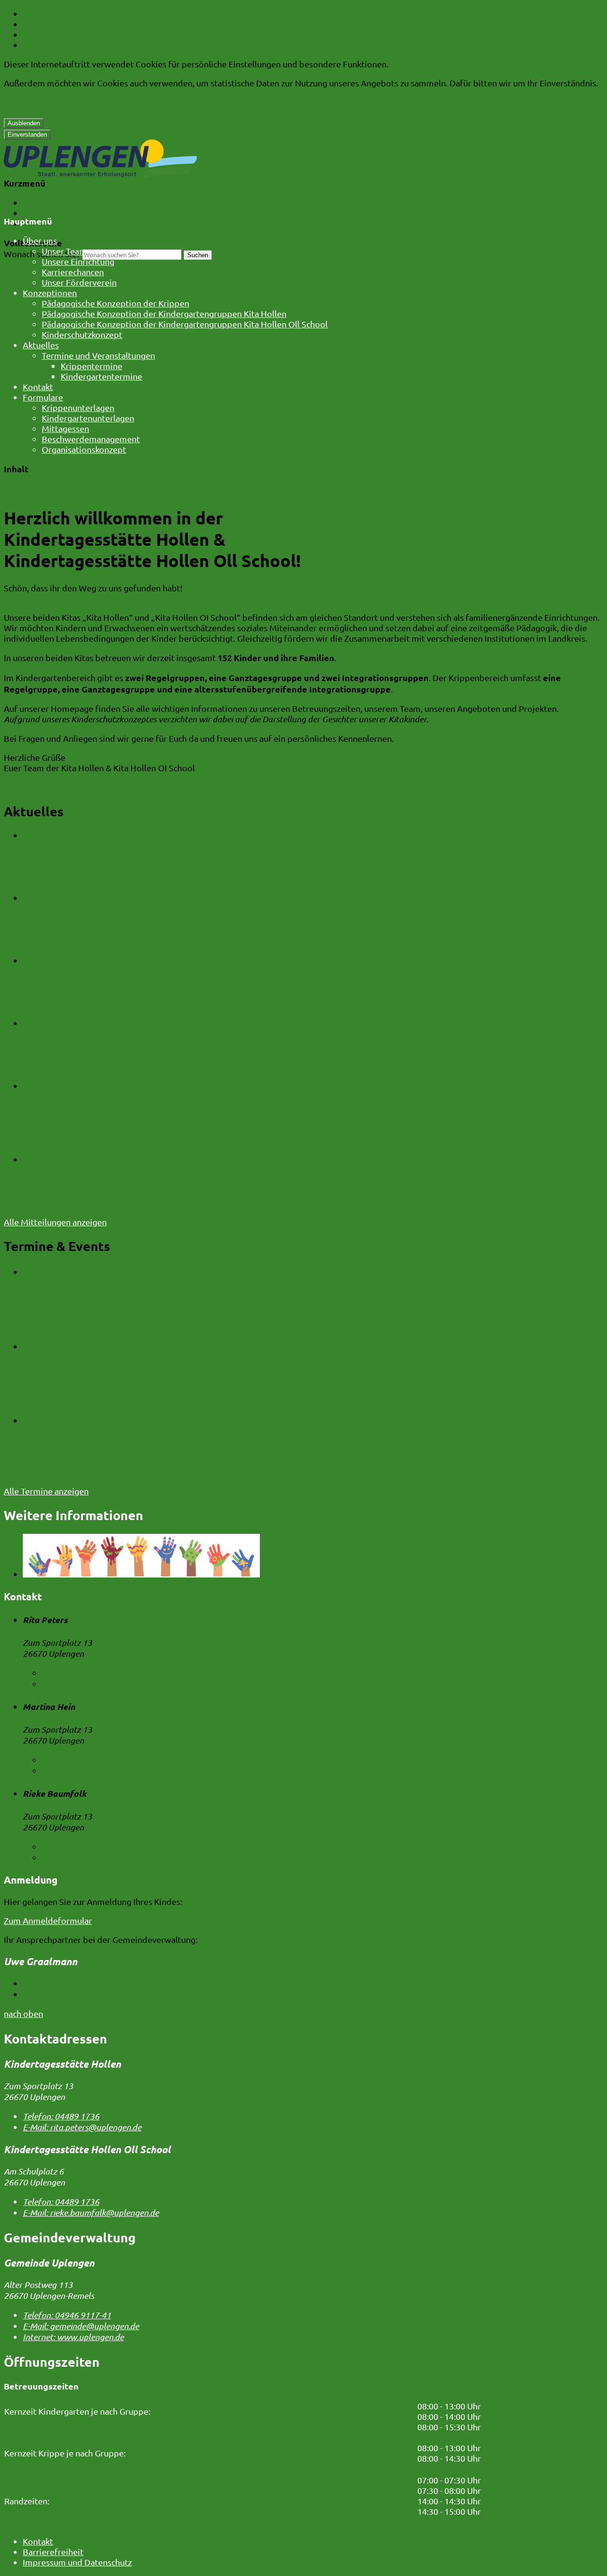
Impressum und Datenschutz (77, 223)
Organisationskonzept (84, 449)
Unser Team (64, 251)
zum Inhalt (43, 14)
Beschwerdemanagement (91, 439)
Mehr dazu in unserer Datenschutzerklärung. (96, 102)
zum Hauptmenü (55, 24)
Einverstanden (27, 135)
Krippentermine (92, 366)
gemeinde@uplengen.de (81, 2326)
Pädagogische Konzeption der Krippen (115, 303)
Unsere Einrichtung (78, 261)
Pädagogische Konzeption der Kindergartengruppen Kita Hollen (164, 313)
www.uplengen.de (73, 2337)
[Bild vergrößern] (313, 1557)
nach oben (23, 2013)
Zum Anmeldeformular (48, 1920)
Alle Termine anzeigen (46, 1491)
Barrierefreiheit (53, 213)
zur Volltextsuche (56, 45)
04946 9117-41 (67, 2315)
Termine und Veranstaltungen (98, 355)
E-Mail (67, 1684)
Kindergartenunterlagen (88, 418)
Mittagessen (65, 428)
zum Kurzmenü (51, 34)
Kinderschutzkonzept (82, 334)
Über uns (40, 240)
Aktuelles (41, 345)
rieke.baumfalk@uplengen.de (91, 2212)
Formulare (43, 397)
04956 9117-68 (67, 1983)
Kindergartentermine (101, 376)
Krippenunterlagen (78, 407)
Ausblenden (24, 123)
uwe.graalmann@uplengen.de (92, 1994)
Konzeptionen (50, 293)
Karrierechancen (73, 272)
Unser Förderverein (79, 282)
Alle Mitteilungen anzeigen (55, 1222)
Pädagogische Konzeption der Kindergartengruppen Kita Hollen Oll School (185, 324)
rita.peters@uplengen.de (82, 2127)
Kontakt (38, 202)
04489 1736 (80, 1673)
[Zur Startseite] (100, 174)
